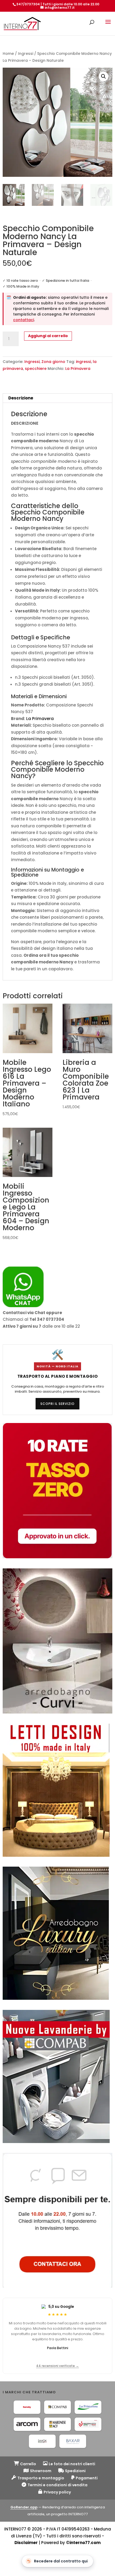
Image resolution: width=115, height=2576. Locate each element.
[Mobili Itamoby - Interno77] (27, 2407)
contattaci (24, 320)
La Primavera (78, 369)
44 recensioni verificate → (57, 2366)
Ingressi (26, 54)
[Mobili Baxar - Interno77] (73, 2441)
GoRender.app (24, 2507)
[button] (103, 76)
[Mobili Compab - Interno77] (57, 2407)
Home (8, 54)
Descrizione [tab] (21, 398)
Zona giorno (53, 362)
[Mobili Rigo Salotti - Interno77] (88, 2424)
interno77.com (85, 2543)
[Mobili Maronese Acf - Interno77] (57, 2424)
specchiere (36, 369)
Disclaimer (26, 2543)
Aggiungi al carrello (48, 336)
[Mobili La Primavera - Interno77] (88, 2407)
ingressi (83, 362)
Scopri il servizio (57, 1404)
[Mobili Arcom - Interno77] (27, 2424)
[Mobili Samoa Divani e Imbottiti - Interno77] (42, 2441)
